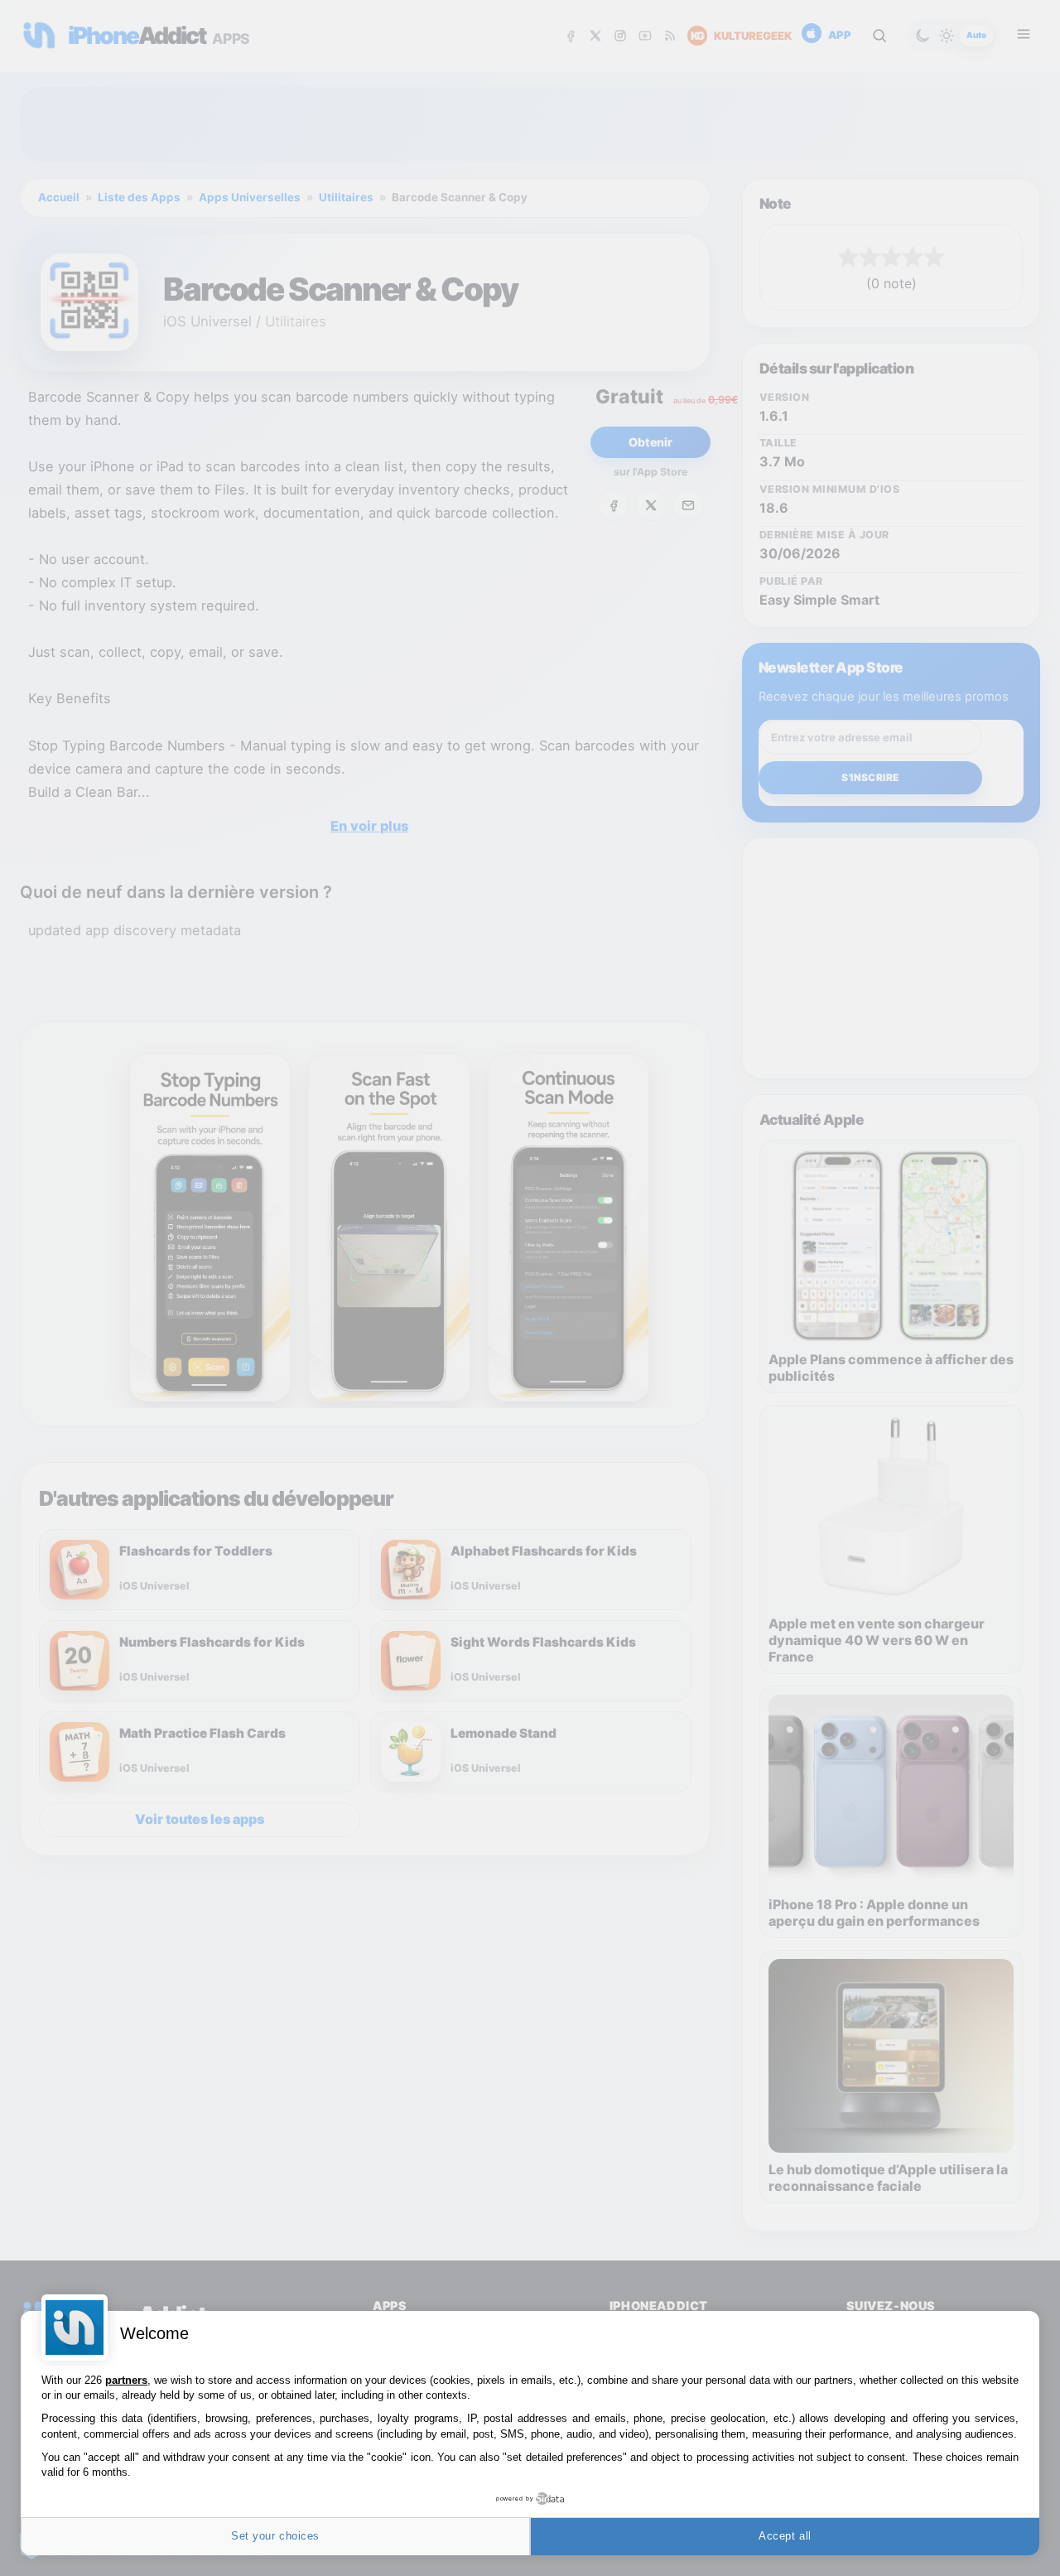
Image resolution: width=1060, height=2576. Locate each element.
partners (126, 2380)
